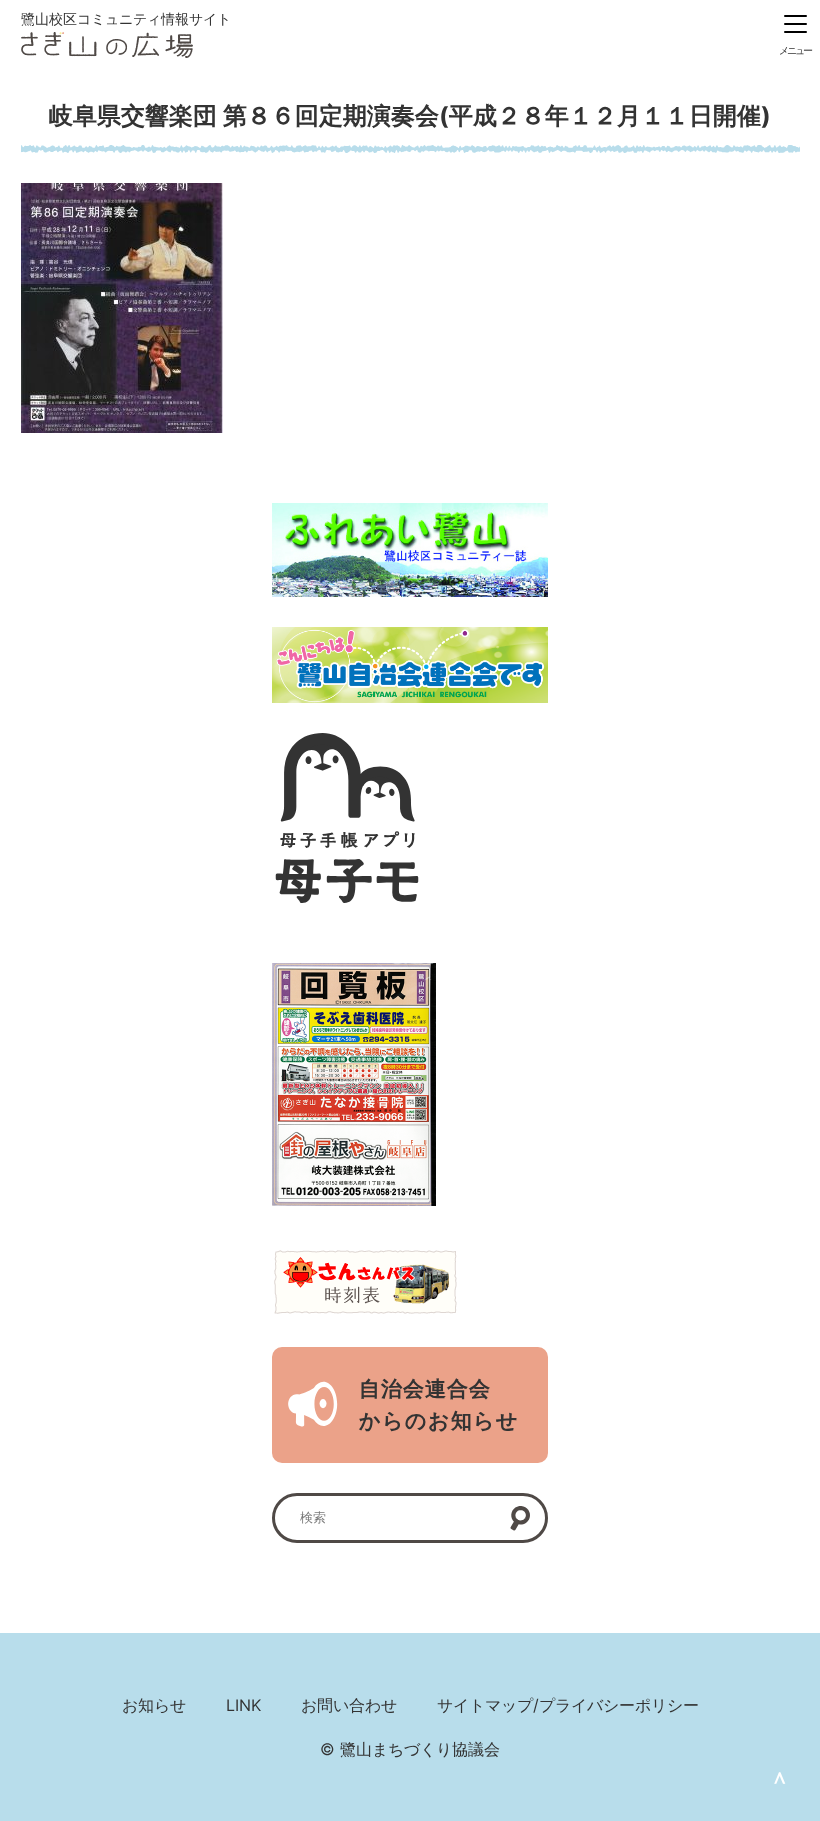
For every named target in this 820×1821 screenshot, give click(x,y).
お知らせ (154, 1705)
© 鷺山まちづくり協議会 (410, 1749)
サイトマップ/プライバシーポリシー (568, 1705)
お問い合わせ (349, 1705)
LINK (243, 1705)
